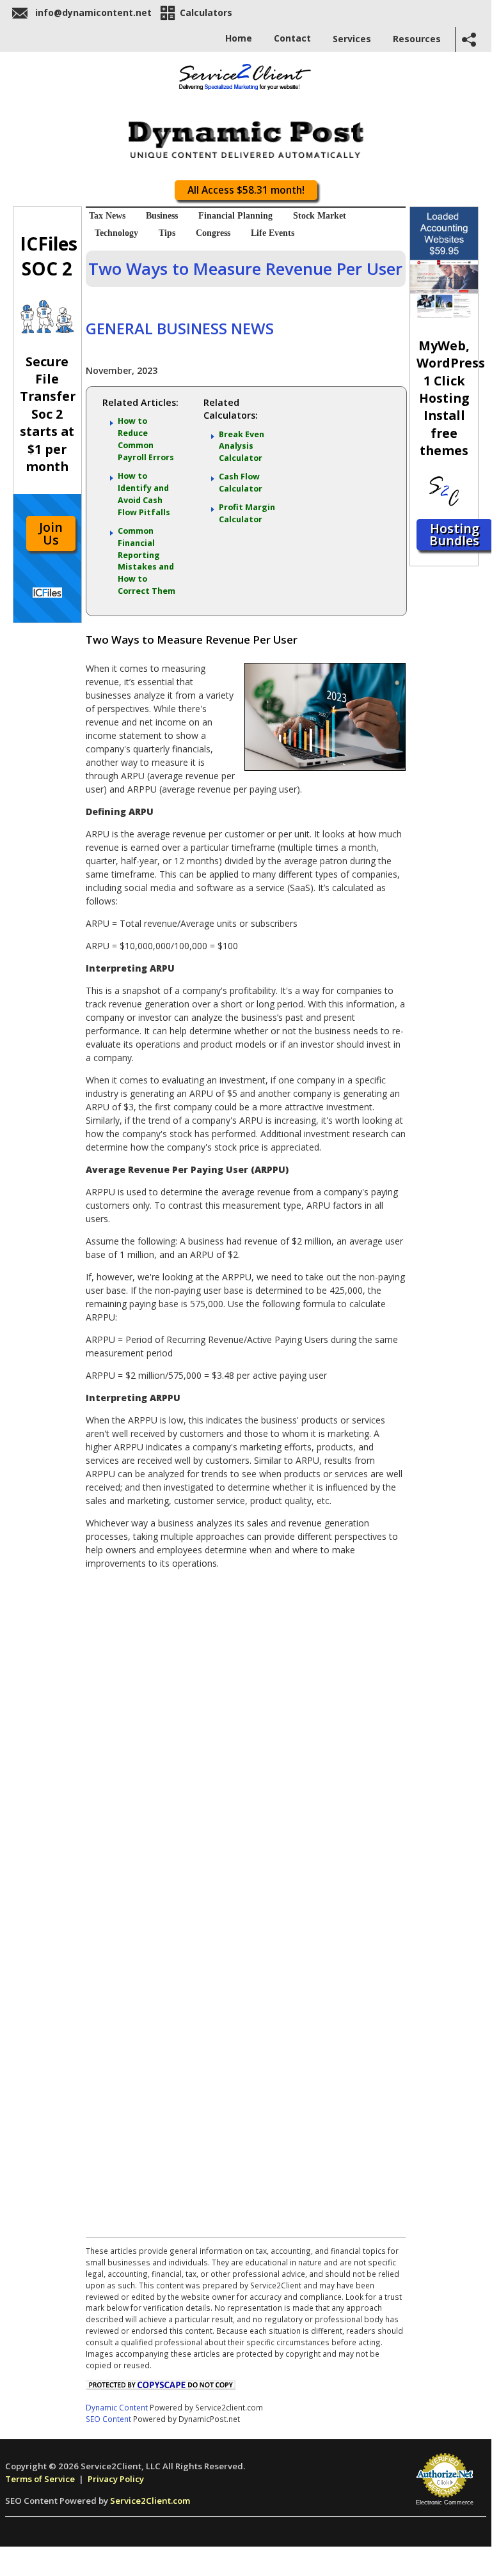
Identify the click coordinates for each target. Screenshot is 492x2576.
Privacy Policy (116, 2479)
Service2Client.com (150, 2501)
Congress (213, 233)
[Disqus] (246, 1739)
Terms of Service (40, 2479)
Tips (167, 233)
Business (162, 216)
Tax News (107, 216)
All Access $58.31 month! (246, 190)
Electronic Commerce (445, 2502)
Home (239, 38)
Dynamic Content (117, 2407)
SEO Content (108, 2419)
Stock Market (320, 216)
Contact (292, 38)
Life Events (273, 233)
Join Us (51, 533)
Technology (116, 233)
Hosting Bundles (454, 535)
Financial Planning (235, 216)
